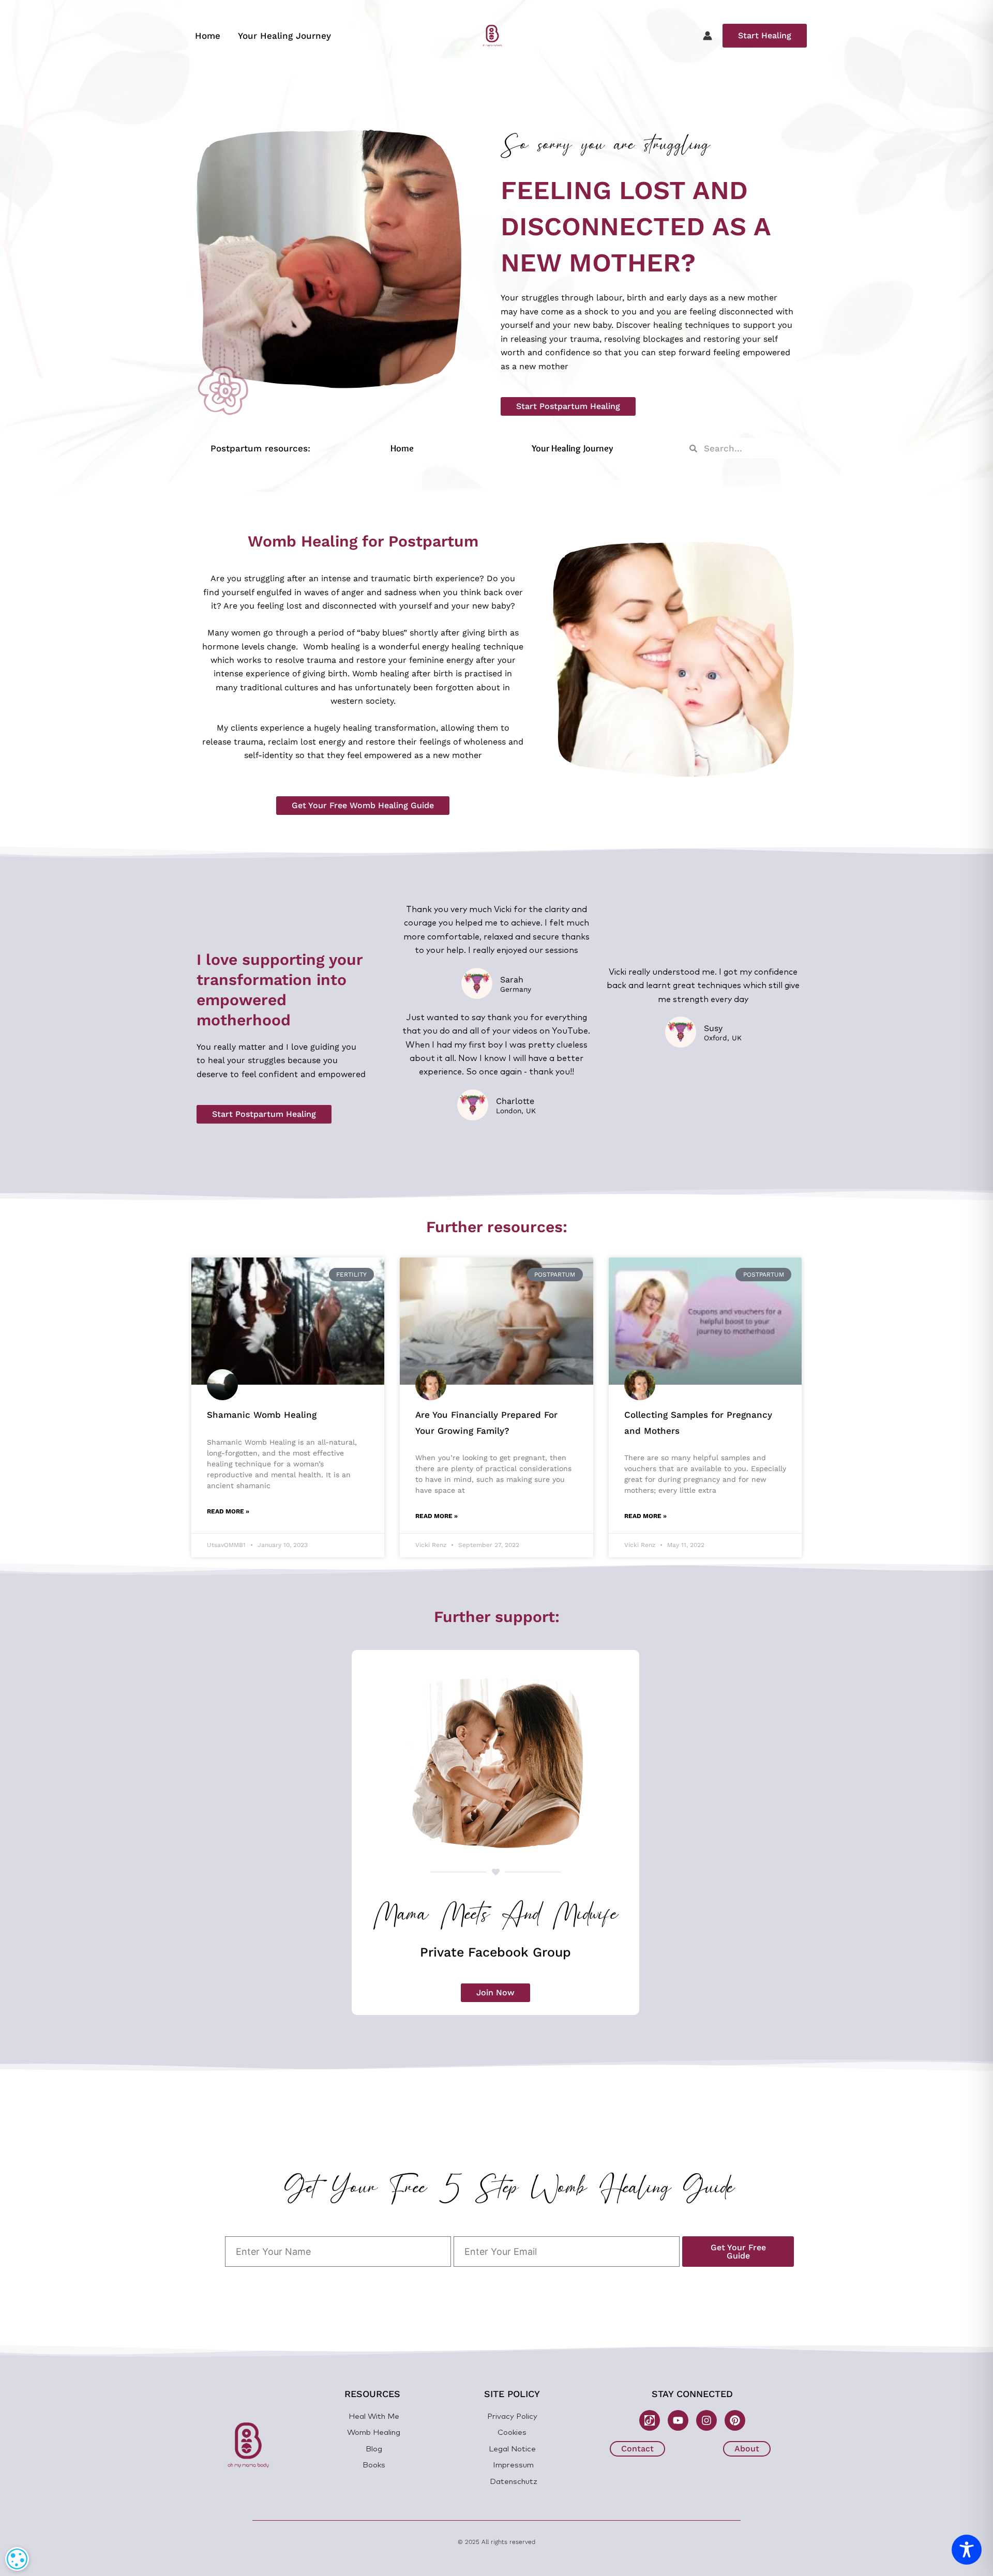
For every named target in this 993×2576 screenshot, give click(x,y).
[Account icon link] (708, 36)
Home (208, 36)
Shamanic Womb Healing (262, 1415)
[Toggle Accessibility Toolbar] (967, 2550)
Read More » (228, 1511)
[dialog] (17, 2559)
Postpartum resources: (260, 448)
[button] (765, 36)
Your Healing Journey (284, 36)
